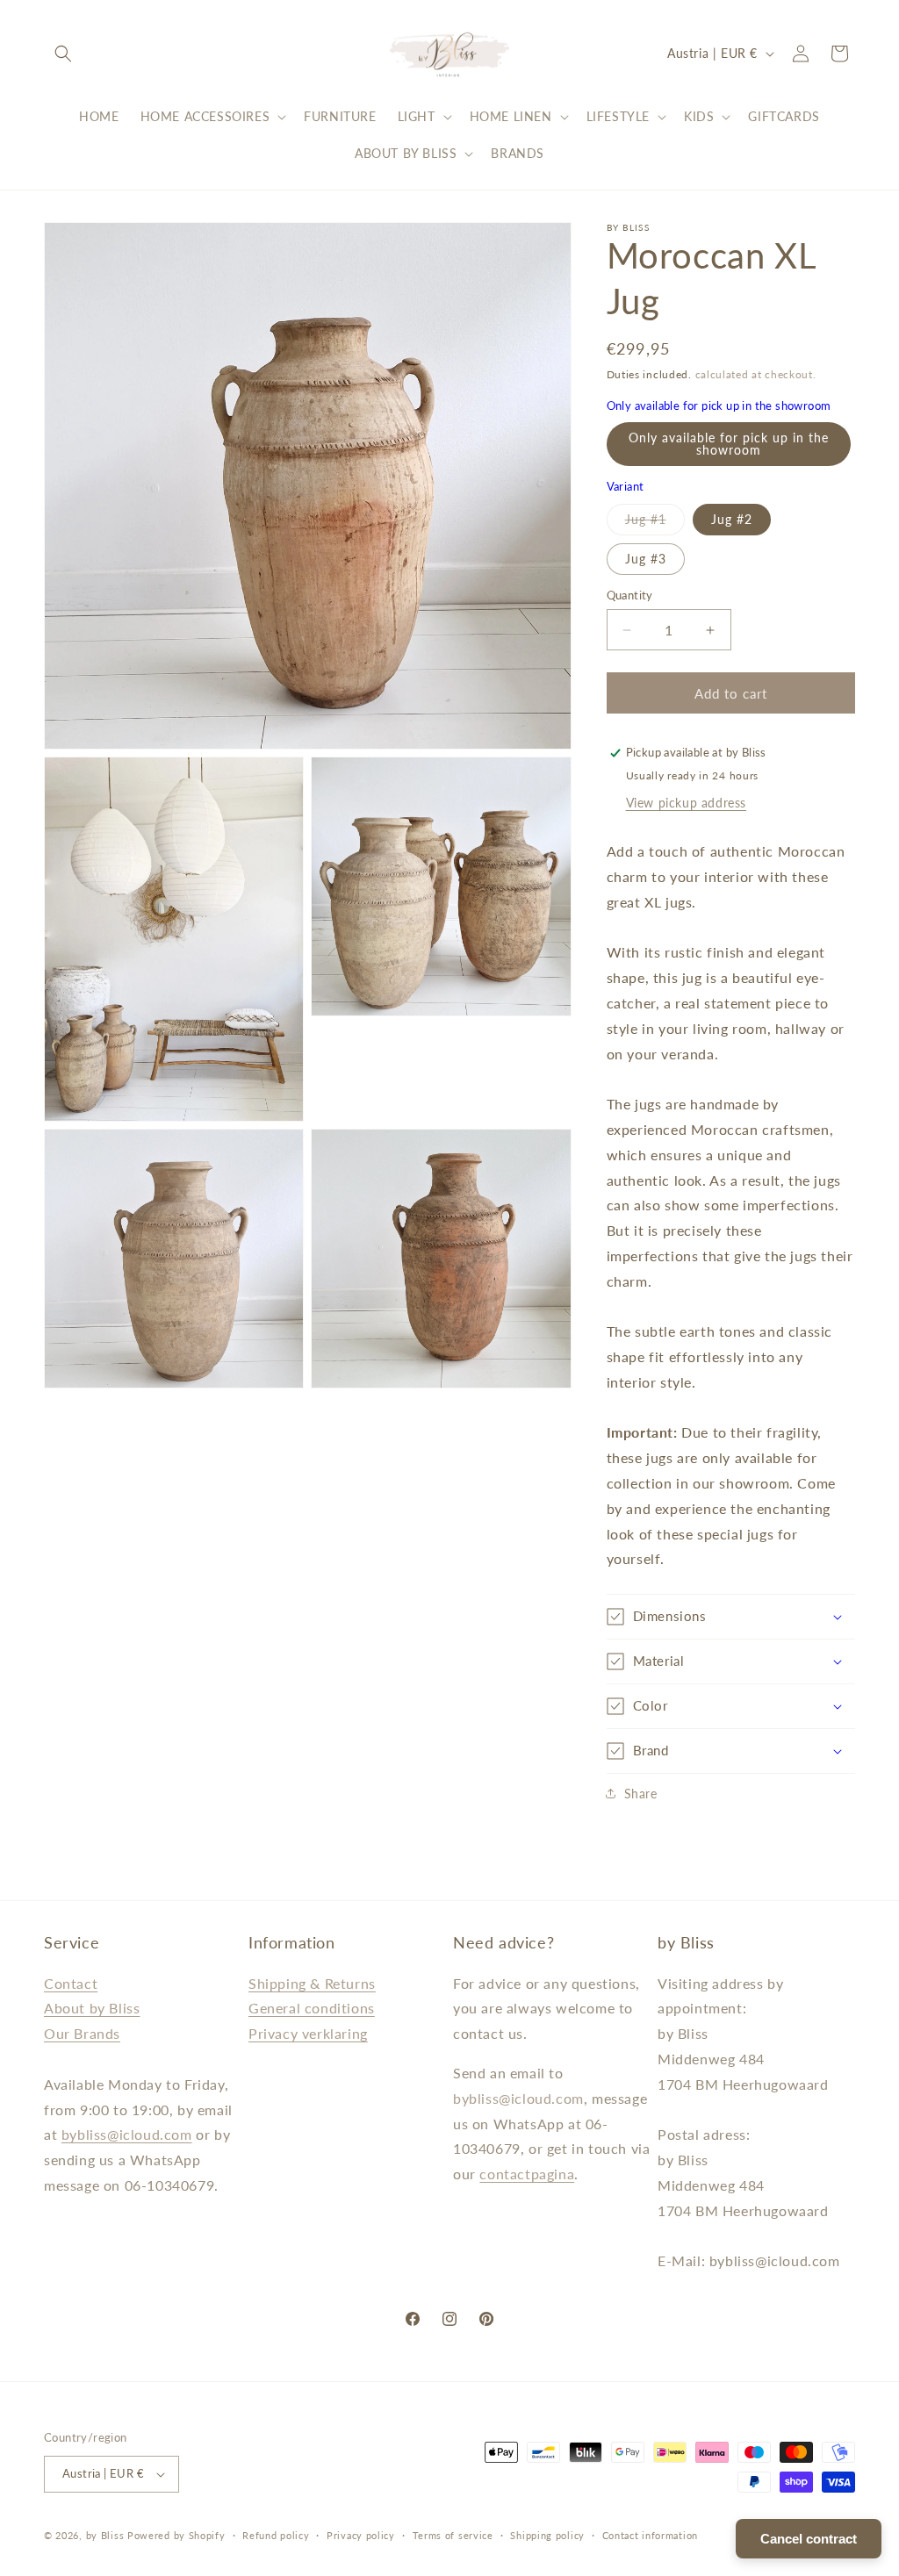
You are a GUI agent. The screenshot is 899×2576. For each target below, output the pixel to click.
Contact (71, 1983)
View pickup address (686, 803)
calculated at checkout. (756, 374)
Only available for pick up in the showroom (729, 444)
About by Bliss (92, 2008)
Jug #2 (732, 519)
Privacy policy (361, 2535)
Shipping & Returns (312, 1983)
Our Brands (82, 2033)
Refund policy (276, 2535)
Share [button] (641, 1794)
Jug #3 (646, 559)
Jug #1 (655, 523)
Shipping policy (547, 2535)
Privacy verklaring (308, 2033)
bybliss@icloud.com (127, 2134)
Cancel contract (809, 2539)
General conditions (312, 2008)
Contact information (650, 2535)
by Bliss (105, 2535)
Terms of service (453, 2535)
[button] (63, 54)
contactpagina (527, 2174)
